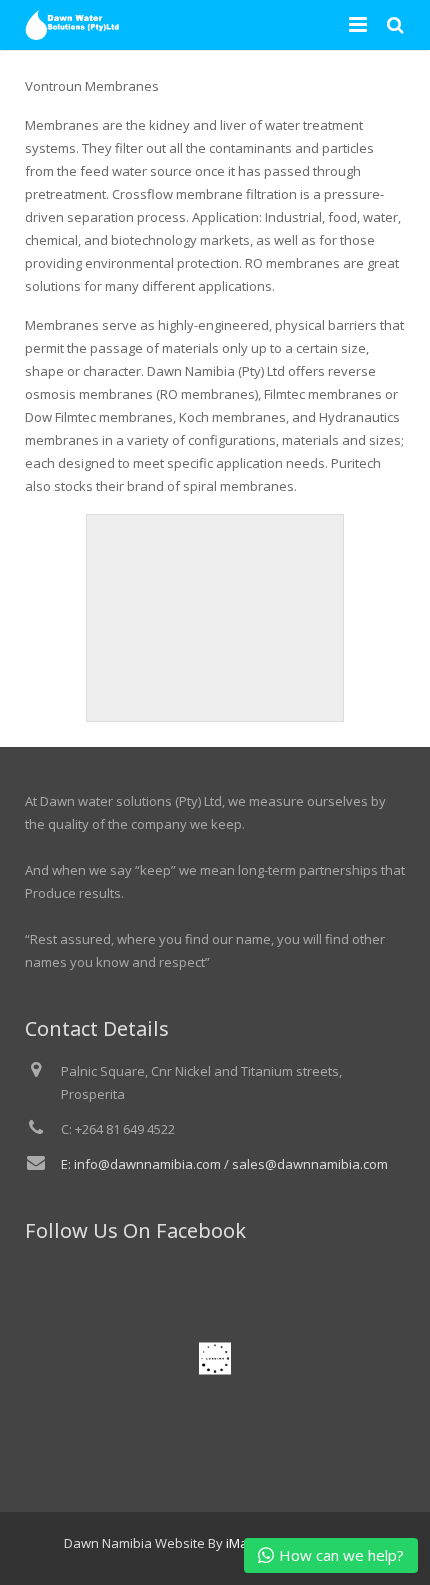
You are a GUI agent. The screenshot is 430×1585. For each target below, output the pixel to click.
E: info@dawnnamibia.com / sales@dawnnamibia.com (224, 1164)
